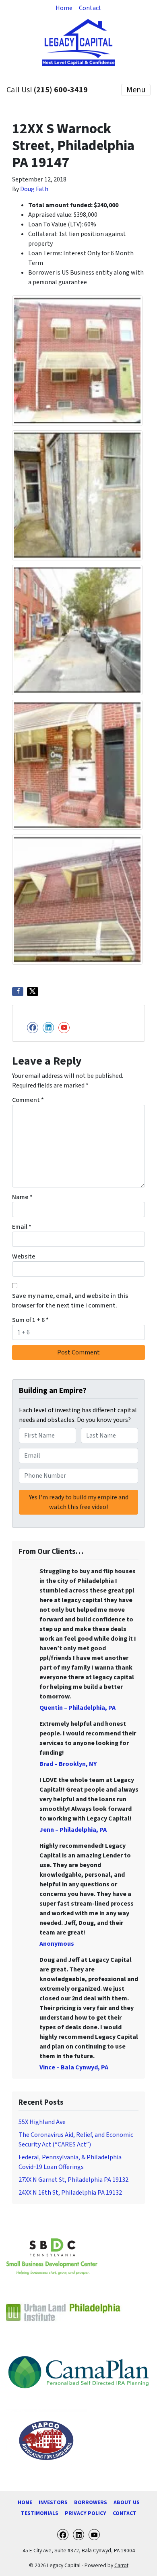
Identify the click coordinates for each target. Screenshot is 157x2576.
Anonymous (57, 1944)
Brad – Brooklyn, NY (68, 1764)
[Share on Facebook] (18, 992)
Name (22, 1197)
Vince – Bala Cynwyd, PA (74, 2067)
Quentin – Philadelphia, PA (77, 1708)
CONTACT (125, 2513)
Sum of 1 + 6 (30, 1320)
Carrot (121, 2565)
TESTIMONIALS (40, 2513)
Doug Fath (34, 189)
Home (64, 8)
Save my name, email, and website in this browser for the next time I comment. (70, 1301)
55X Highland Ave (42, 2122)
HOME (25, 2502)
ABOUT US (127, 2502)
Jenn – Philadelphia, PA (73, 1830)
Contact (90, 8)
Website (24, 1256)
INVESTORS (53, 2502)
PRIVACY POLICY (86, 2513)
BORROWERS (91, 2502)
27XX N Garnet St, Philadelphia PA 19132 (73, 2180)
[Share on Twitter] (33, 992)
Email (22, 1227)
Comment (28, 1100)
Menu (136, 90)
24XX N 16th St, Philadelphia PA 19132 (70, 2193)
